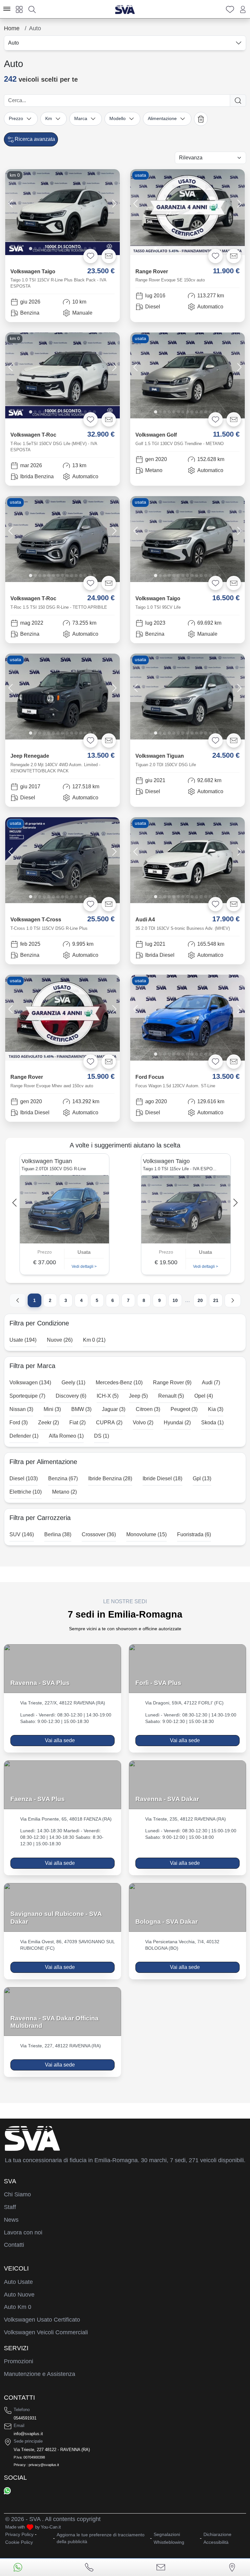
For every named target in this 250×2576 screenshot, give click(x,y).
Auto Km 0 (18, 2307)
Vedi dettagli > (84, 1267)
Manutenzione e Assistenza (40, 2374)
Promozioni (19, 2361)
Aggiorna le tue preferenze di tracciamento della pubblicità (101, 2538)
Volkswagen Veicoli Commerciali (46, 2332)
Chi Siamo (17, 2194)
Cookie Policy (19, 2542)
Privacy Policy (19, 2534)
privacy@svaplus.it (44, 2465)
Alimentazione (162, 118)
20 (200, 1300)
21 (216, 1300)
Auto (14, 43)
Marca (81, 118)
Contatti (14, 2245)
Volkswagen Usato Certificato (42, 2320)
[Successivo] (233, 1300)
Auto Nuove (19, 2295)
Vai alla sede (60, 1740)
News (11, 2220)
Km (49, 118)
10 (175, 1300)
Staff (10, 2207)
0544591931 (25, 2418)
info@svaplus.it (28, 2434)
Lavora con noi (23, 2232)
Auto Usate (18, 2282)
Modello (118, 118)
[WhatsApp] (7, 2490)
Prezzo (16, 118)
